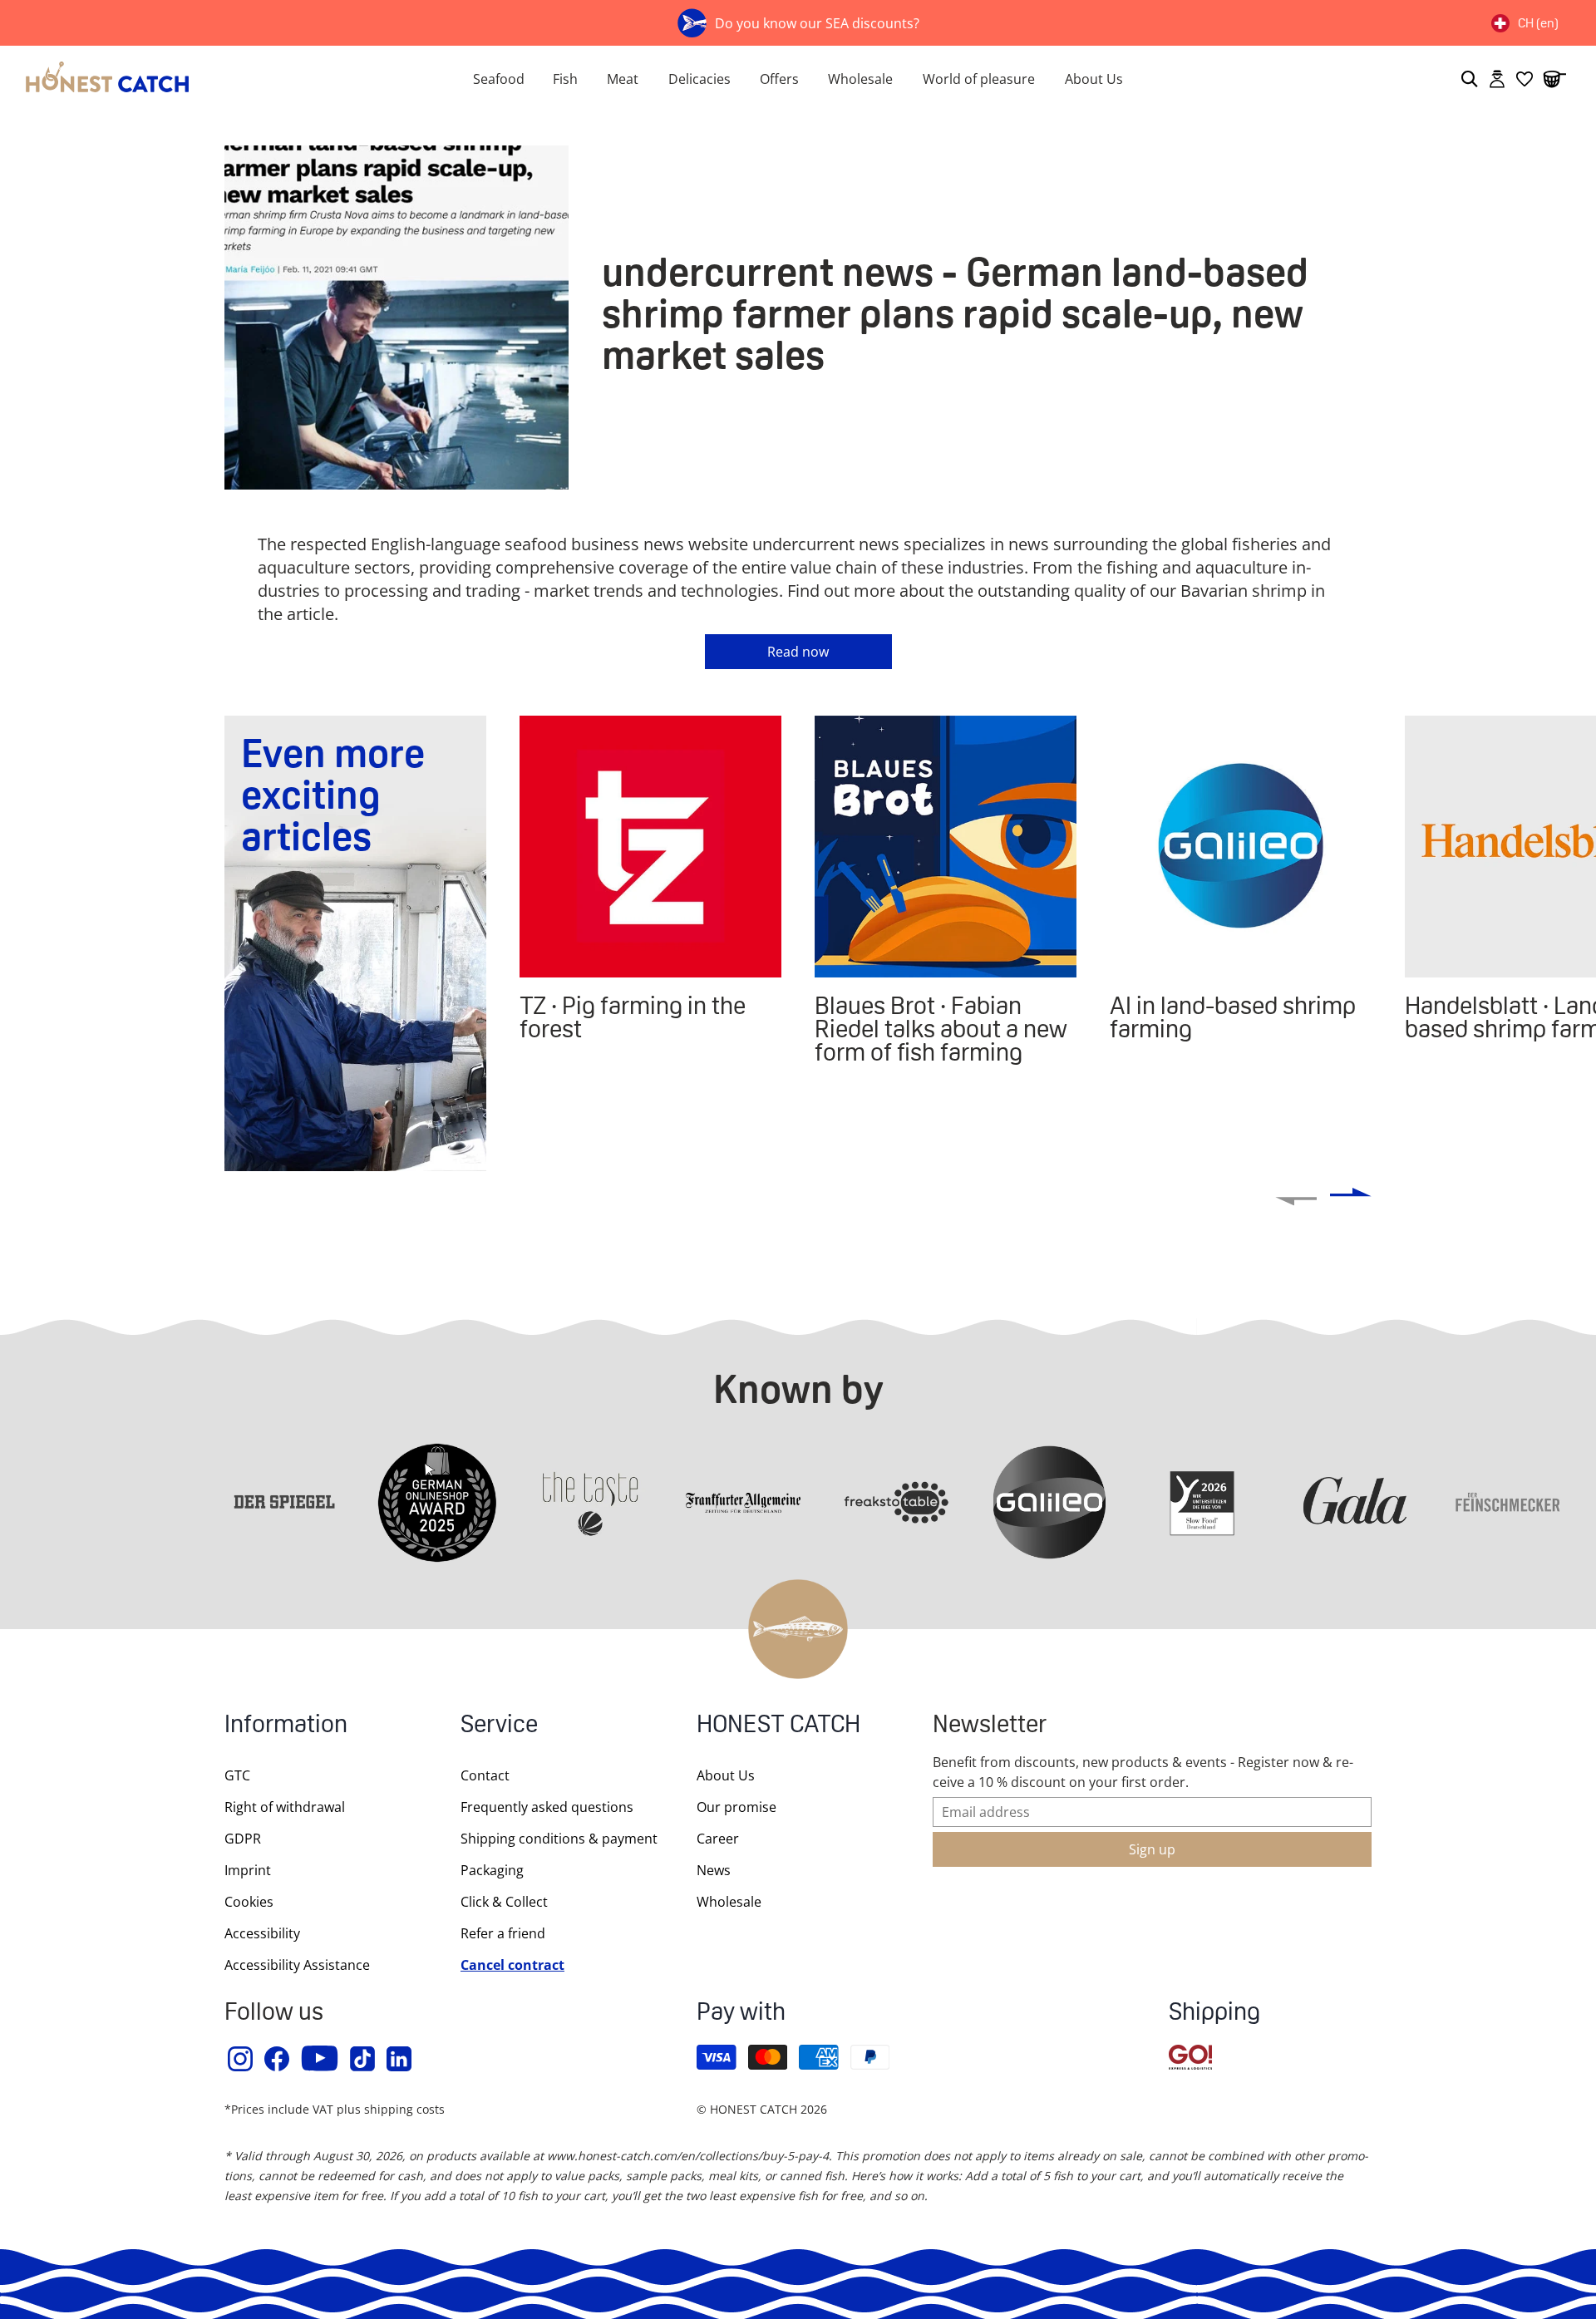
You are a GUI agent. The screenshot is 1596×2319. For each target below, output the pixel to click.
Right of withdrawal (285, 1807)
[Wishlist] (1525, 79)
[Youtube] (320, 2059)
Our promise (736, 1807)
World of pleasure (979, 79)
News (714, 1870)
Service (499, 1726)
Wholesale (860, 79)
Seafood (499, 79)
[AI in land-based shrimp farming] (1241, 847)
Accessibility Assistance (297, 1965)
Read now (798, 652)
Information (286, 1726)
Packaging (492, 1870)
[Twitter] (363, 2059)
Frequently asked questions (547, 1807)
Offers (779, 79)
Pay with (741, 2014)
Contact (485, 1775)
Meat (623, 79)
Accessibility (262, 1933)
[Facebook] (278, 2059)
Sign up (1152, 1849)
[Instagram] (241, 2059)
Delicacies (699, 79)
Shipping (1214, 2014)
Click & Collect (504, 1902)
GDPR (243, 1839)
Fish (565, 79)
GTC (237, 1775)
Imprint (248, 1870)
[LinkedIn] (400, 2059)
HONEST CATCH (778, 1726)
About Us (1094, 79)
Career (718, 1839)
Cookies (249, 1902)
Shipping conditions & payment (559, 1839)
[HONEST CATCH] (216, 79)
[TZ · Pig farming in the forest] (650, 847)
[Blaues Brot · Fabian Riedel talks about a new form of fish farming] (946, 847)
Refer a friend (503, 1933)
